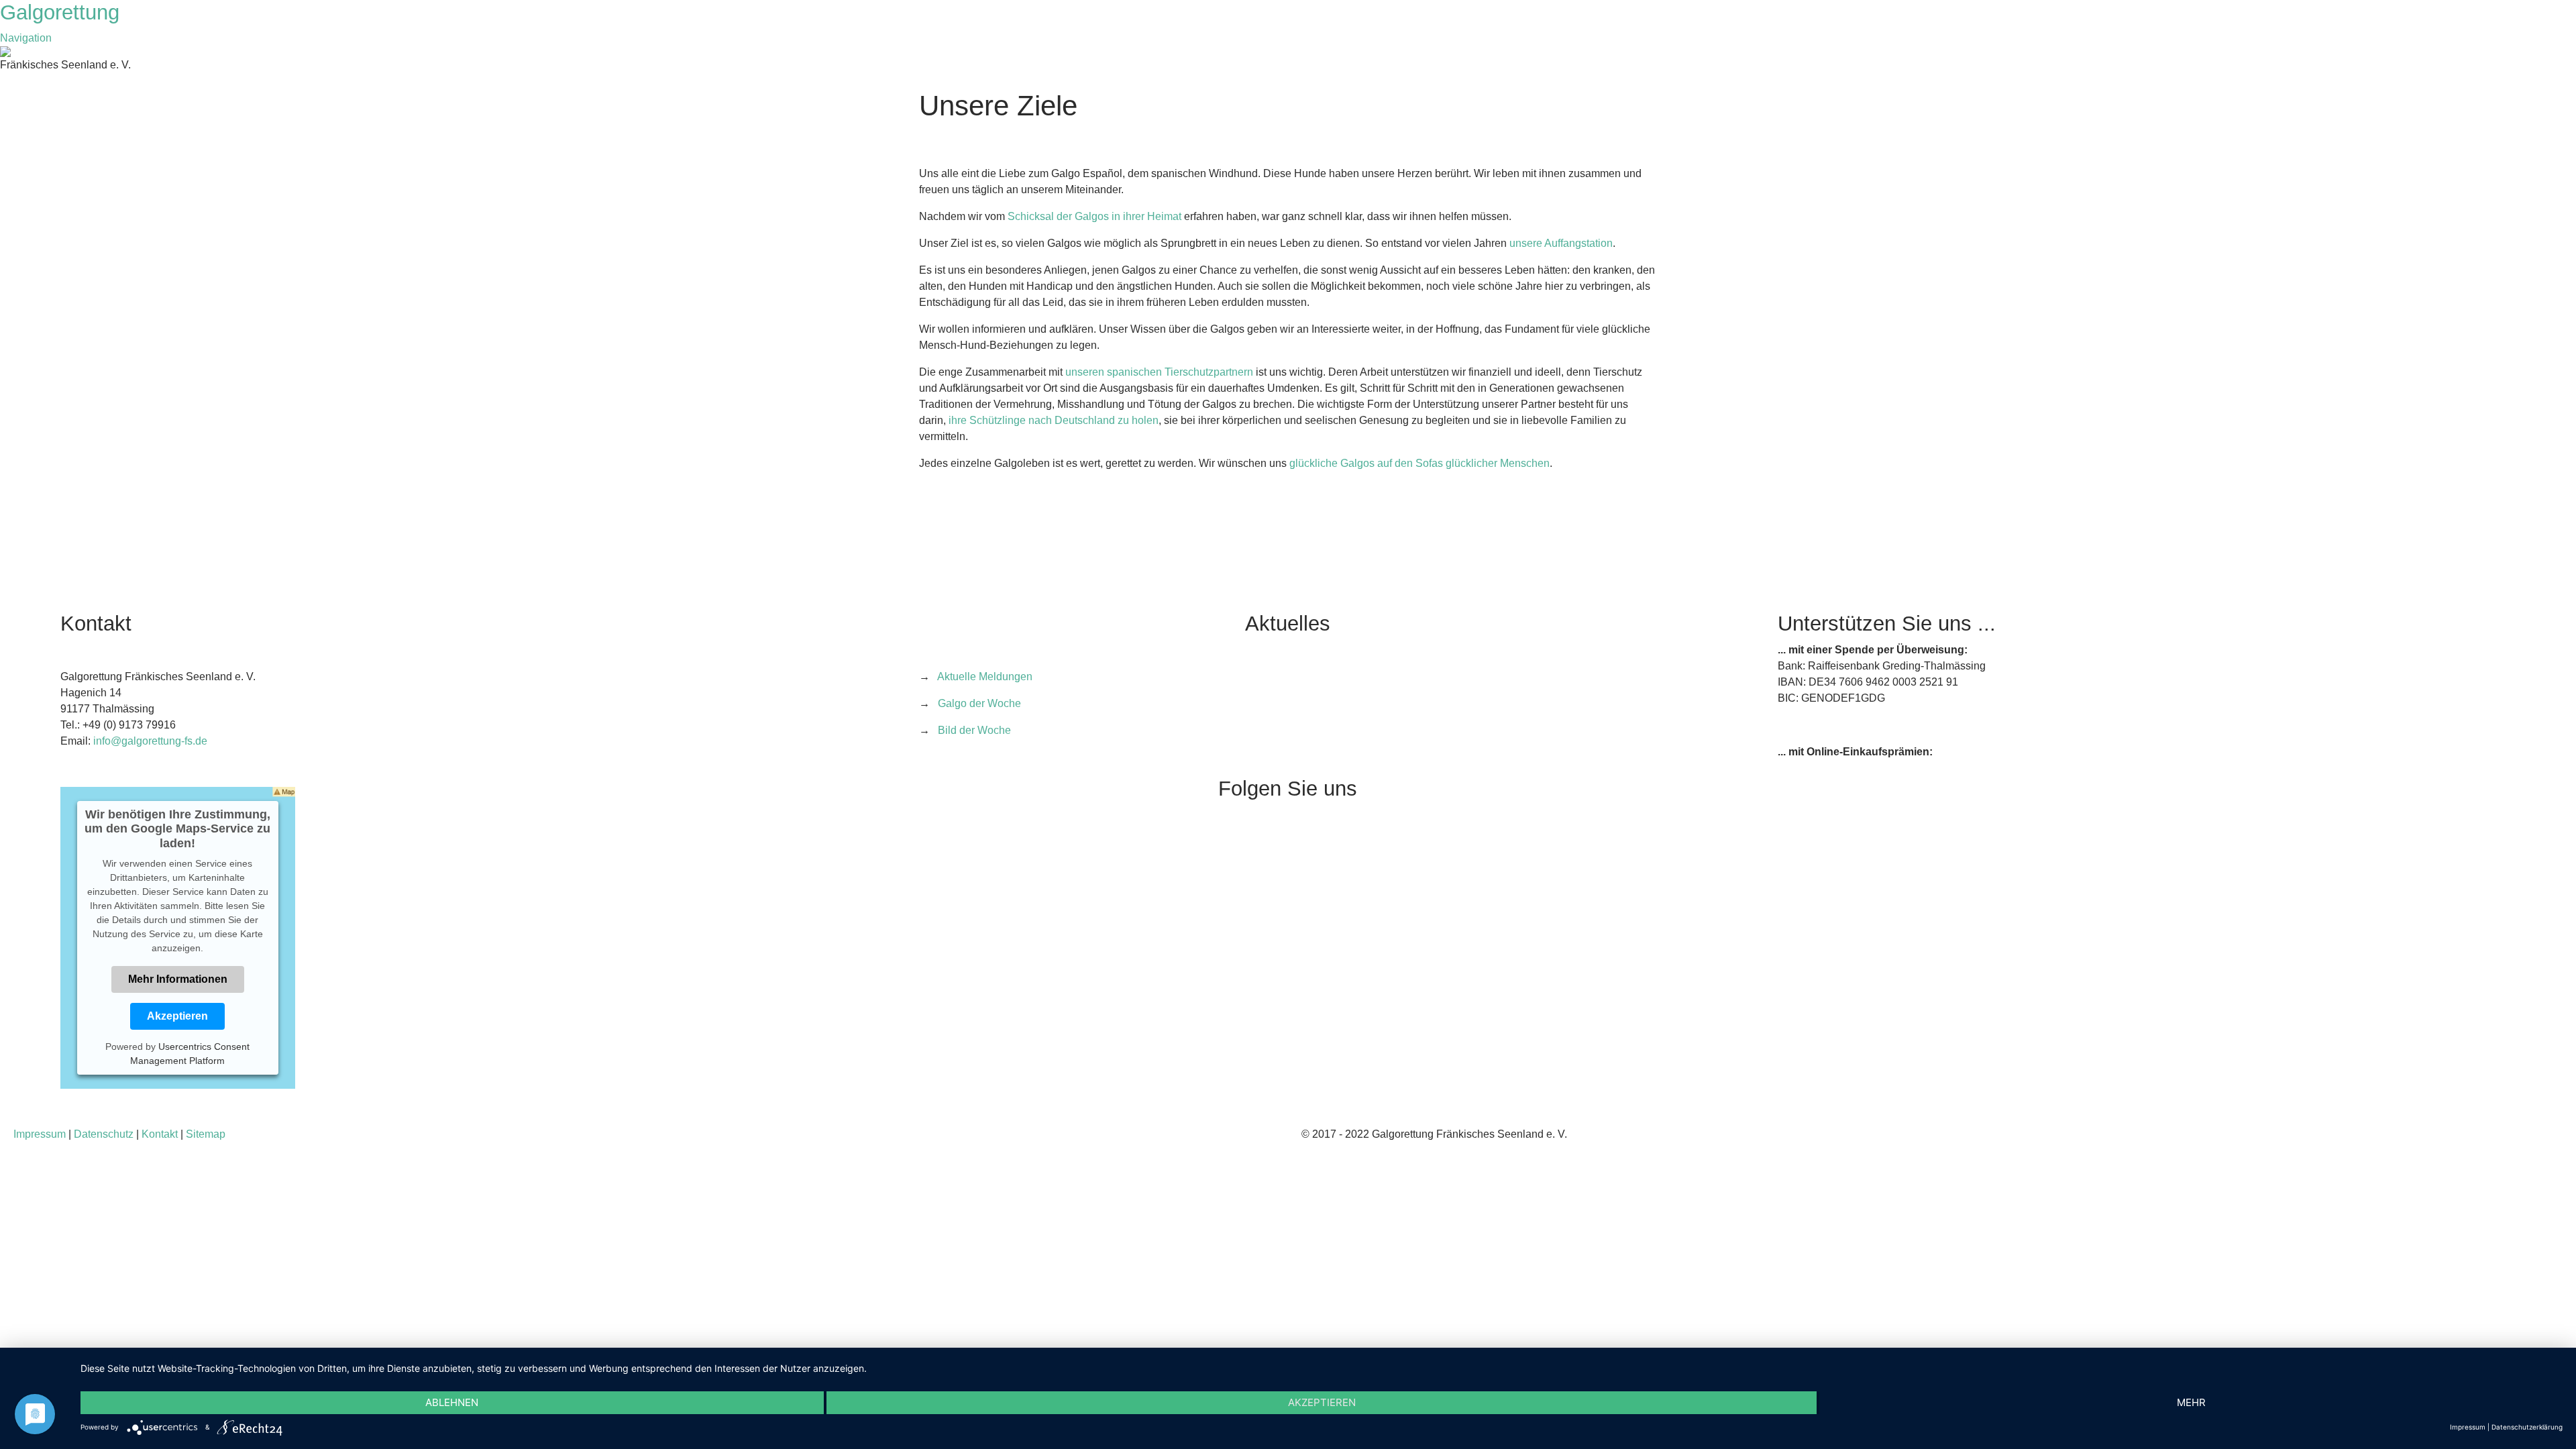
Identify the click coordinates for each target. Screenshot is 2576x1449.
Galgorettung (63, 12)
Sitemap (206, 1134)
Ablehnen (452, 1402)
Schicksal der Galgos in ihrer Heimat (1094, 216)
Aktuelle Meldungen (985, 677)
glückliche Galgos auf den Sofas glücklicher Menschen (1419, 463)
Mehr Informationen (178, 979)
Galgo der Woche (979, 703)
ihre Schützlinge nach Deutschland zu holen (1054, 420)
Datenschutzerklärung (2527, 1427)
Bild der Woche (974, 730)
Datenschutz (104, 1134)
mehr (2191, 1402)
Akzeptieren (177, 1016)
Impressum (40, 1134)
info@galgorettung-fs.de (150, 741)
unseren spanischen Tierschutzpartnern (1159, 372)
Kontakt (160, 1134)
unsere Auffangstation (1561, 243)
